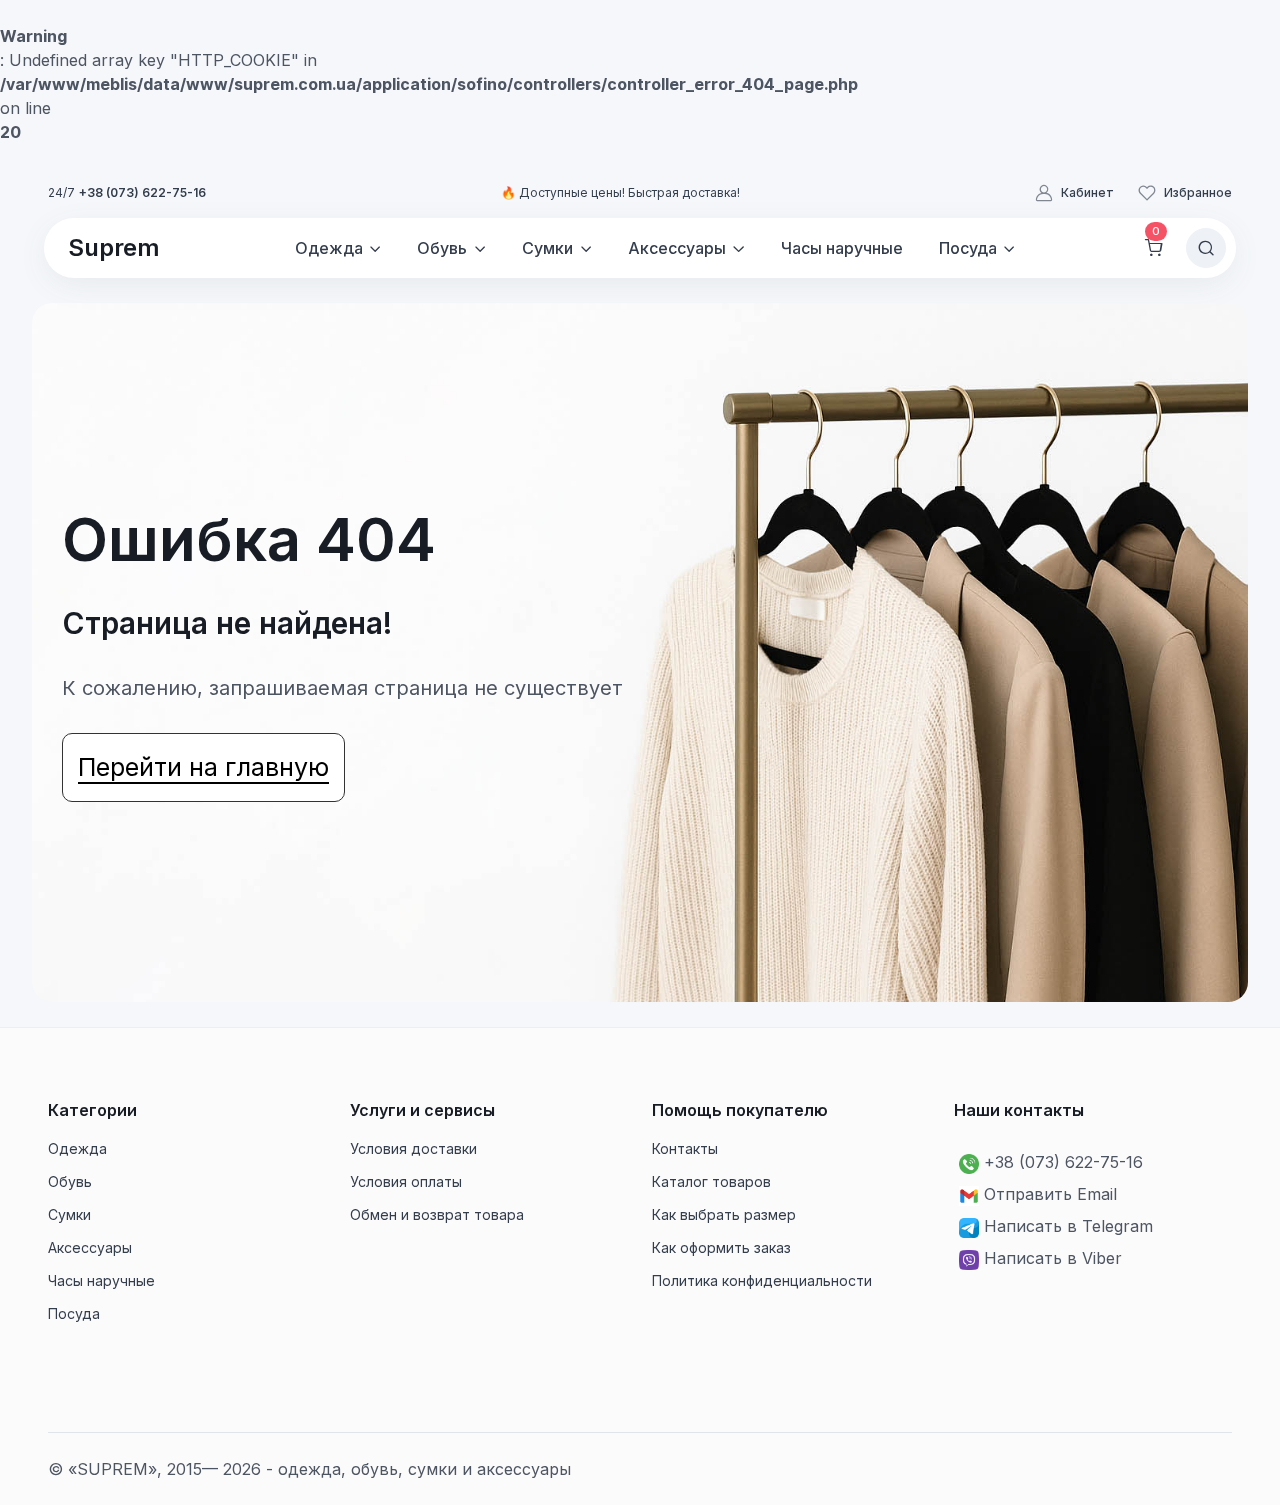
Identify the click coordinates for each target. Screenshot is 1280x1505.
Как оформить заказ (721, 1247)
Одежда (77, 1148)
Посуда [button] (968, 248)
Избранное (1198, 192)
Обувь (70, 1181)
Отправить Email (1050, 1194)
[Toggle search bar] (1206, 248)
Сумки (69, 1214)
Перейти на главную (203, 767)
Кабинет (1087, 192)
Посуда (74, 1313)
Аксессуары (90, 1247)
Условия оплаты (406, 1181)
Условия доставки (413, 1148)
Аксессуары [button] (677, 248)
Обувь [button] (442, 248)
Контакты (685, 1148)
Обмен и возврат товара (437, 1214)
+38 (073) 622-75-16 (142, 192)
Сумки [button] (547, 248)
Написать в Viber (1053, 1258)
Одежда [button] (329, 248)
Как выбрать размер (724, 1214)
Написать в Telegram (1068, 1226)
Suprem (114, 247)
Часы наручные (842, 248)
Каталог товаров (711, 1181)
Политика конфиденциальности (762, 1280)
